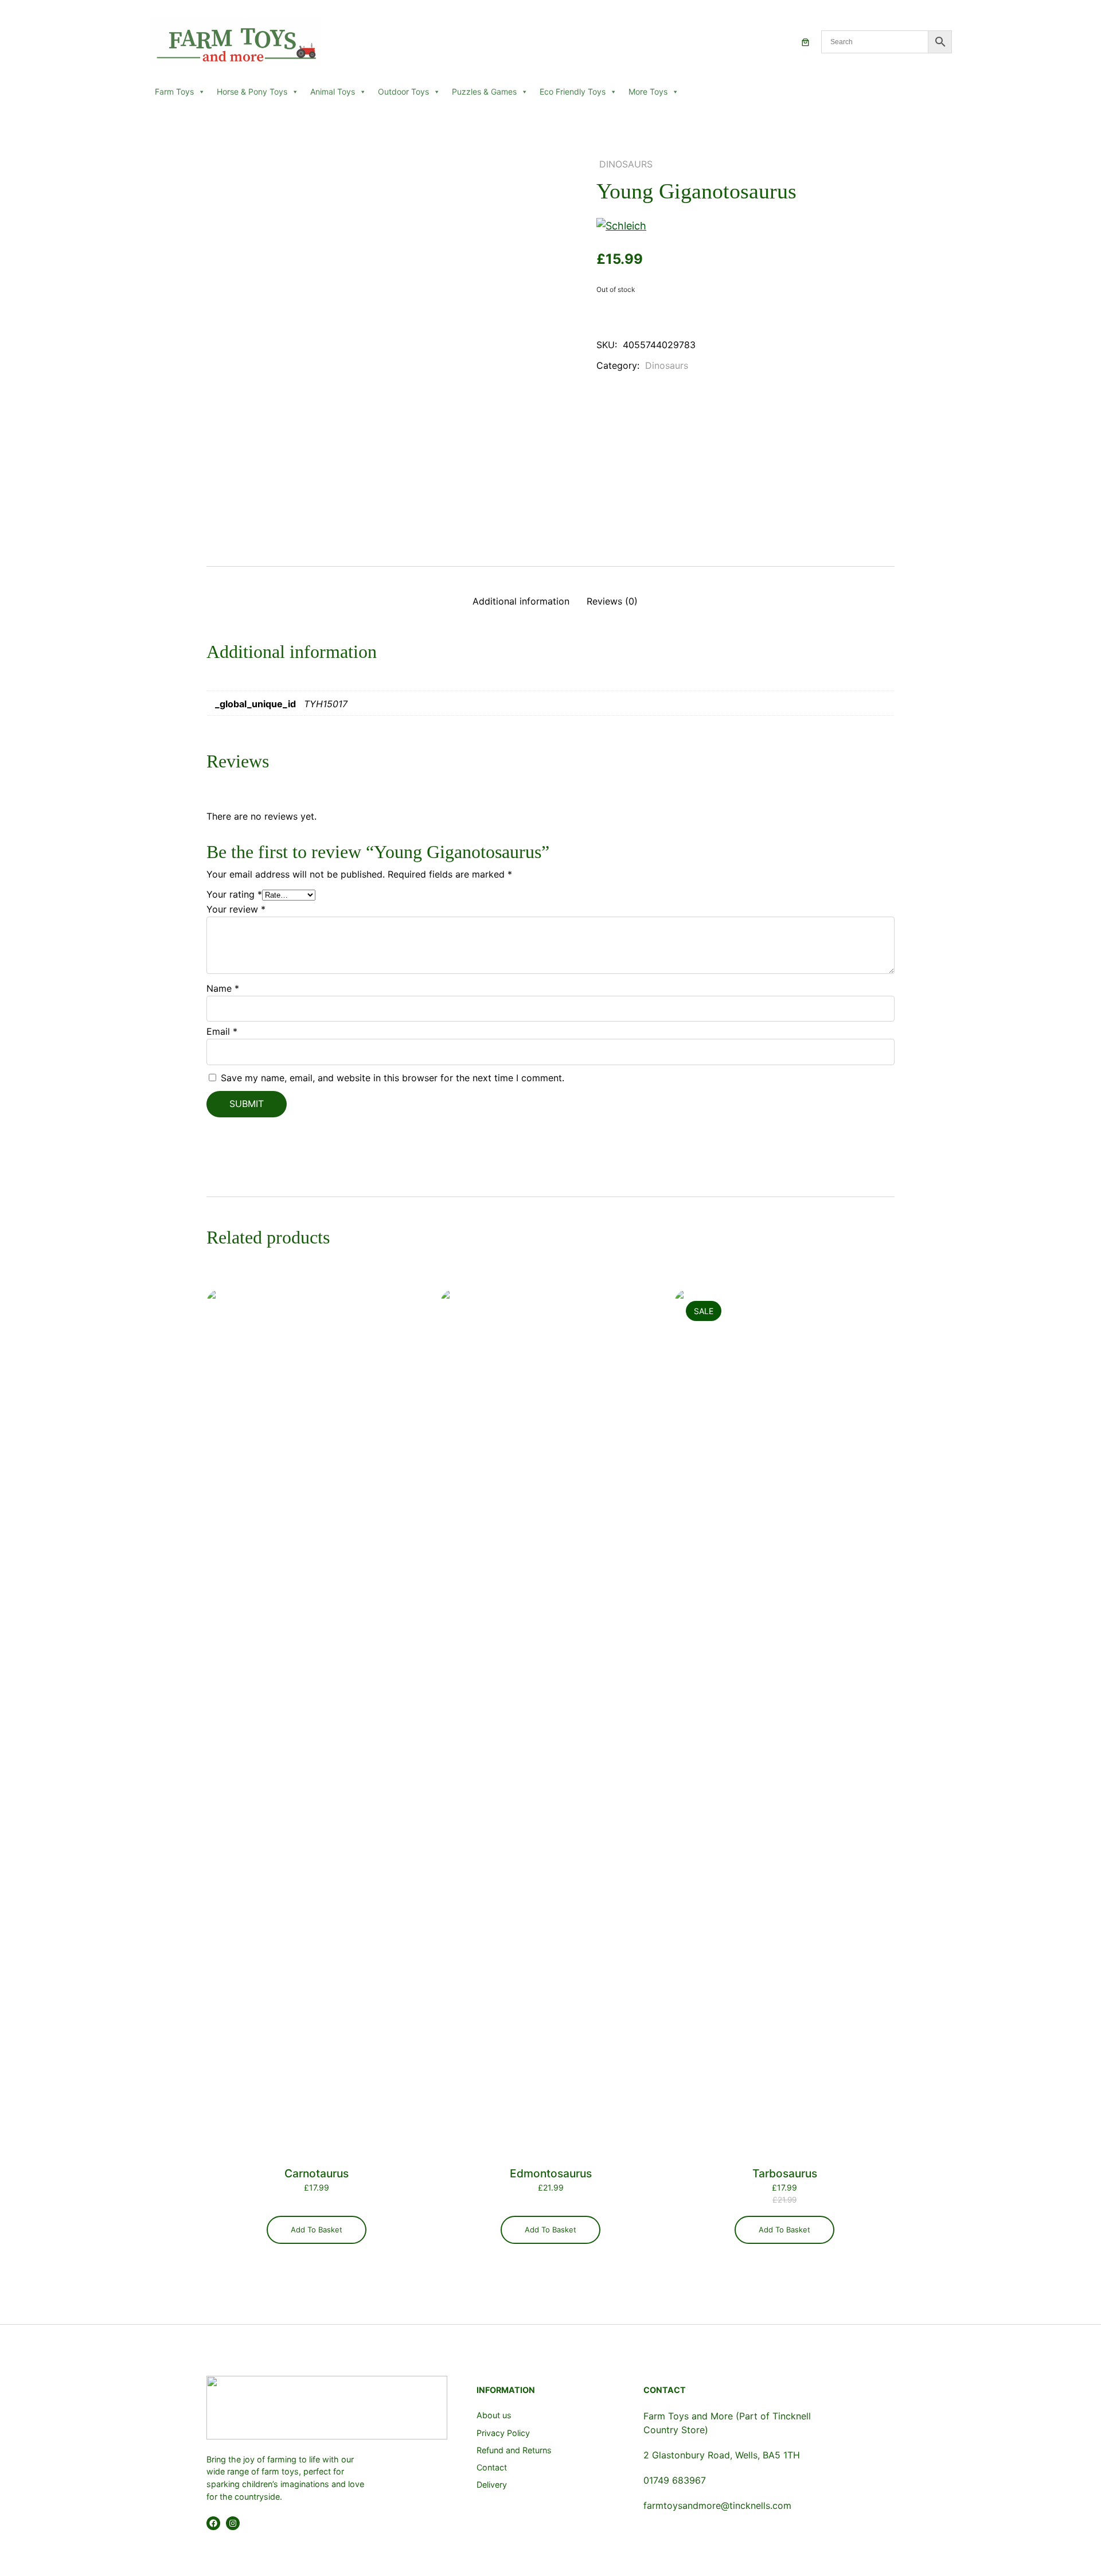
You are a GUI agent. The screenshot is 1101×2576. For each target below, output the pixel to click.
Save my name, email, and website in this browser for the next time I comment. (393, 1078)
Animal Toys (333, 91)
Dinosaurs (626, 164)
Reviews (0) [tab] (612, 601)
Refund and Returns (514, 2450)
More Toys (648, 91)
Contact (492, 2467)
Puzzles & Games (484, 91)
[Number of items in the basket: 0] (805, 42)
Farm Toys (174, 91)
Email (222, 1031)
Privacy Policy (503, 2433)
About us (494, 2415)
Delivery (492, 2485)
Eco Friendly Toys (573, 91)
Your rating (234, 894)
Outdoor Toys (403, 91)
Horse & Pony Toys (252, 91)
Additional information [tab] (521, 601)
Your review (236, 909)
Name (223, 988)
